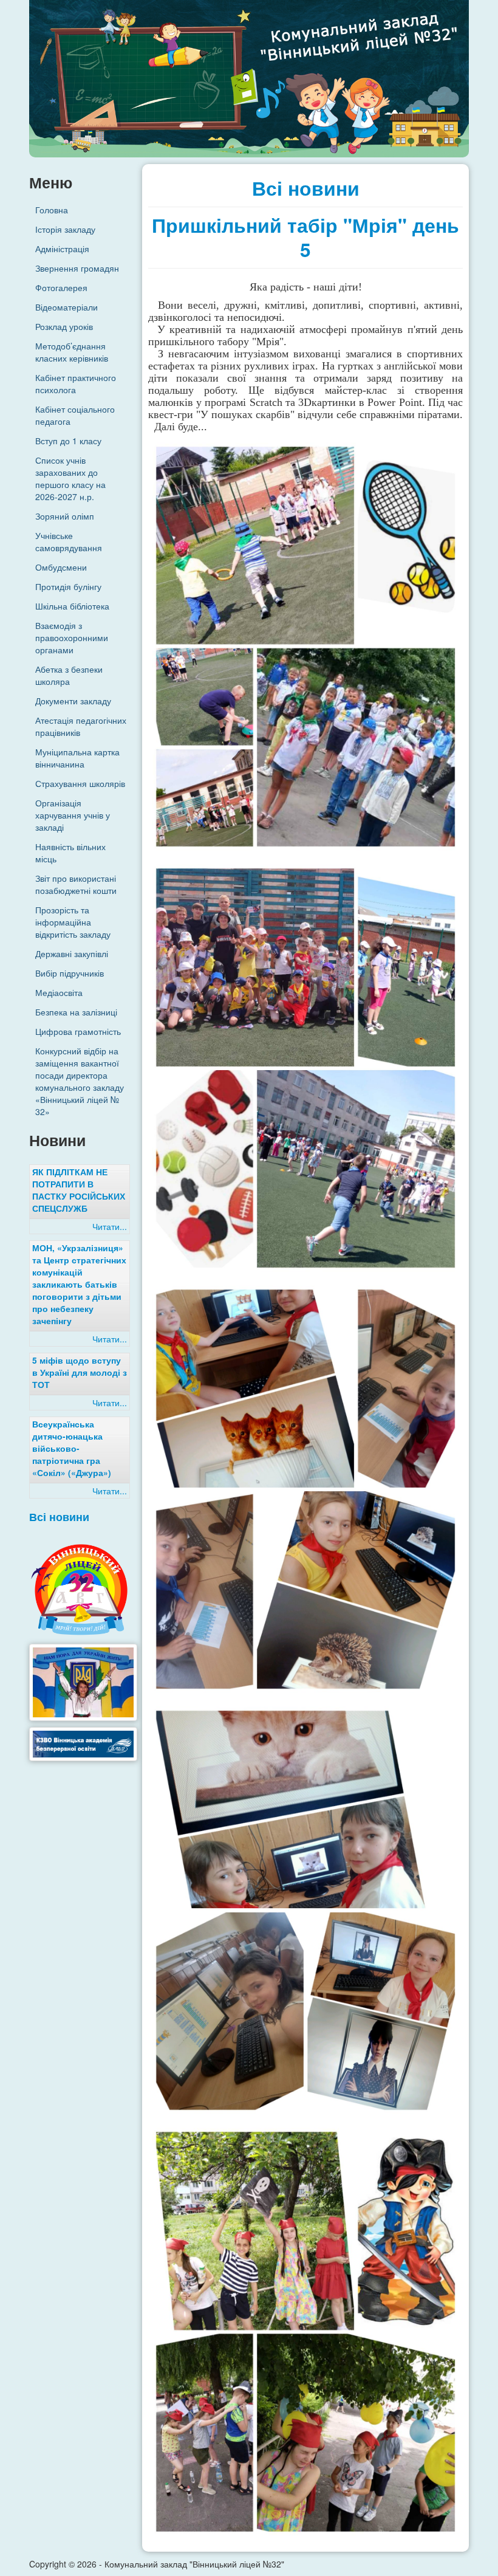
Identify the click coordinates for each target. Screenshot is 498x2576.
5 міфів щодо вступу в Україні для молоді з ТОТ (80, 1372)
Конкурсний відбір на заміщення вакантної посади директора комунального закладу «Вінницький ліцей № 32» (80, 1081)
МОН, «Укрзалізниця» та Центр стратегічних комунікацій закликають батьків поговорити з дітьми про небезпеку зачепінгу (79, 1284)
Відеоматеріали (67, 307)
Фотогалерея (61, 287)
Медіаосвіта (59, 992)
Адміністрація (62, 249)
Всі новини (59, 1516)
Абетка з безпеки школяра (69, 675)
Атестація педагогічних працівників (81, 726)
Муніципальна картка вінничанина (77, 758)
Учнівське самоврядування (69, 541)
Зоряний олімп (65, 516)
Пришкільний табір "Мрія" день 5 (305, 237)
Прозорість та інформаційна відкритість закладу (73, 922)
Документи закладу (73, 701)
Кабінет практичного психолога (76, 383)
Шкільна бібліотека (72, 606)
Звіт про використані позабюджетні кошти (76, 884)
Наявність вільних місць (70, 853)
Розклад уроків (64, 326)
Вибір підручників (70, 973)
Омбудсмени (61, 567)
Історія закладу (65, 229)
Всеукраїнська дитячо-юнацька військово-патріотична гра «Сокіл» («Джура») (72, 1448)
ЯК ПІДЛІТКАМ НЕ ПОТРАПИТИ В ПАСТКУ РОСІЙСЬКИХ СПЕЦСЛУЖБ (79, 1190)
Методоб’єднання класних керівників (72, 352)
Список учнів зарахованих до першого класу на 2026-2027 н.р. (70, 478)
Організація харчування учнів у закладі (73, 815)
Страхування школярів (80, 783)
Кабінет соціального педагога (75, 415)
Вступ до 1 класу (68, 441)
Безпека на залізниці (76, 1012)
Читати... (110, 1226)
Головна (52, 210)
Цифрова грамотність (78, 1031)
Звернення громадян (77, 268)
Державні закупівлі (72, 953)
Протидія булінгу (68, 586)
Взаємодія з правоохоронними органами (72, 637)
